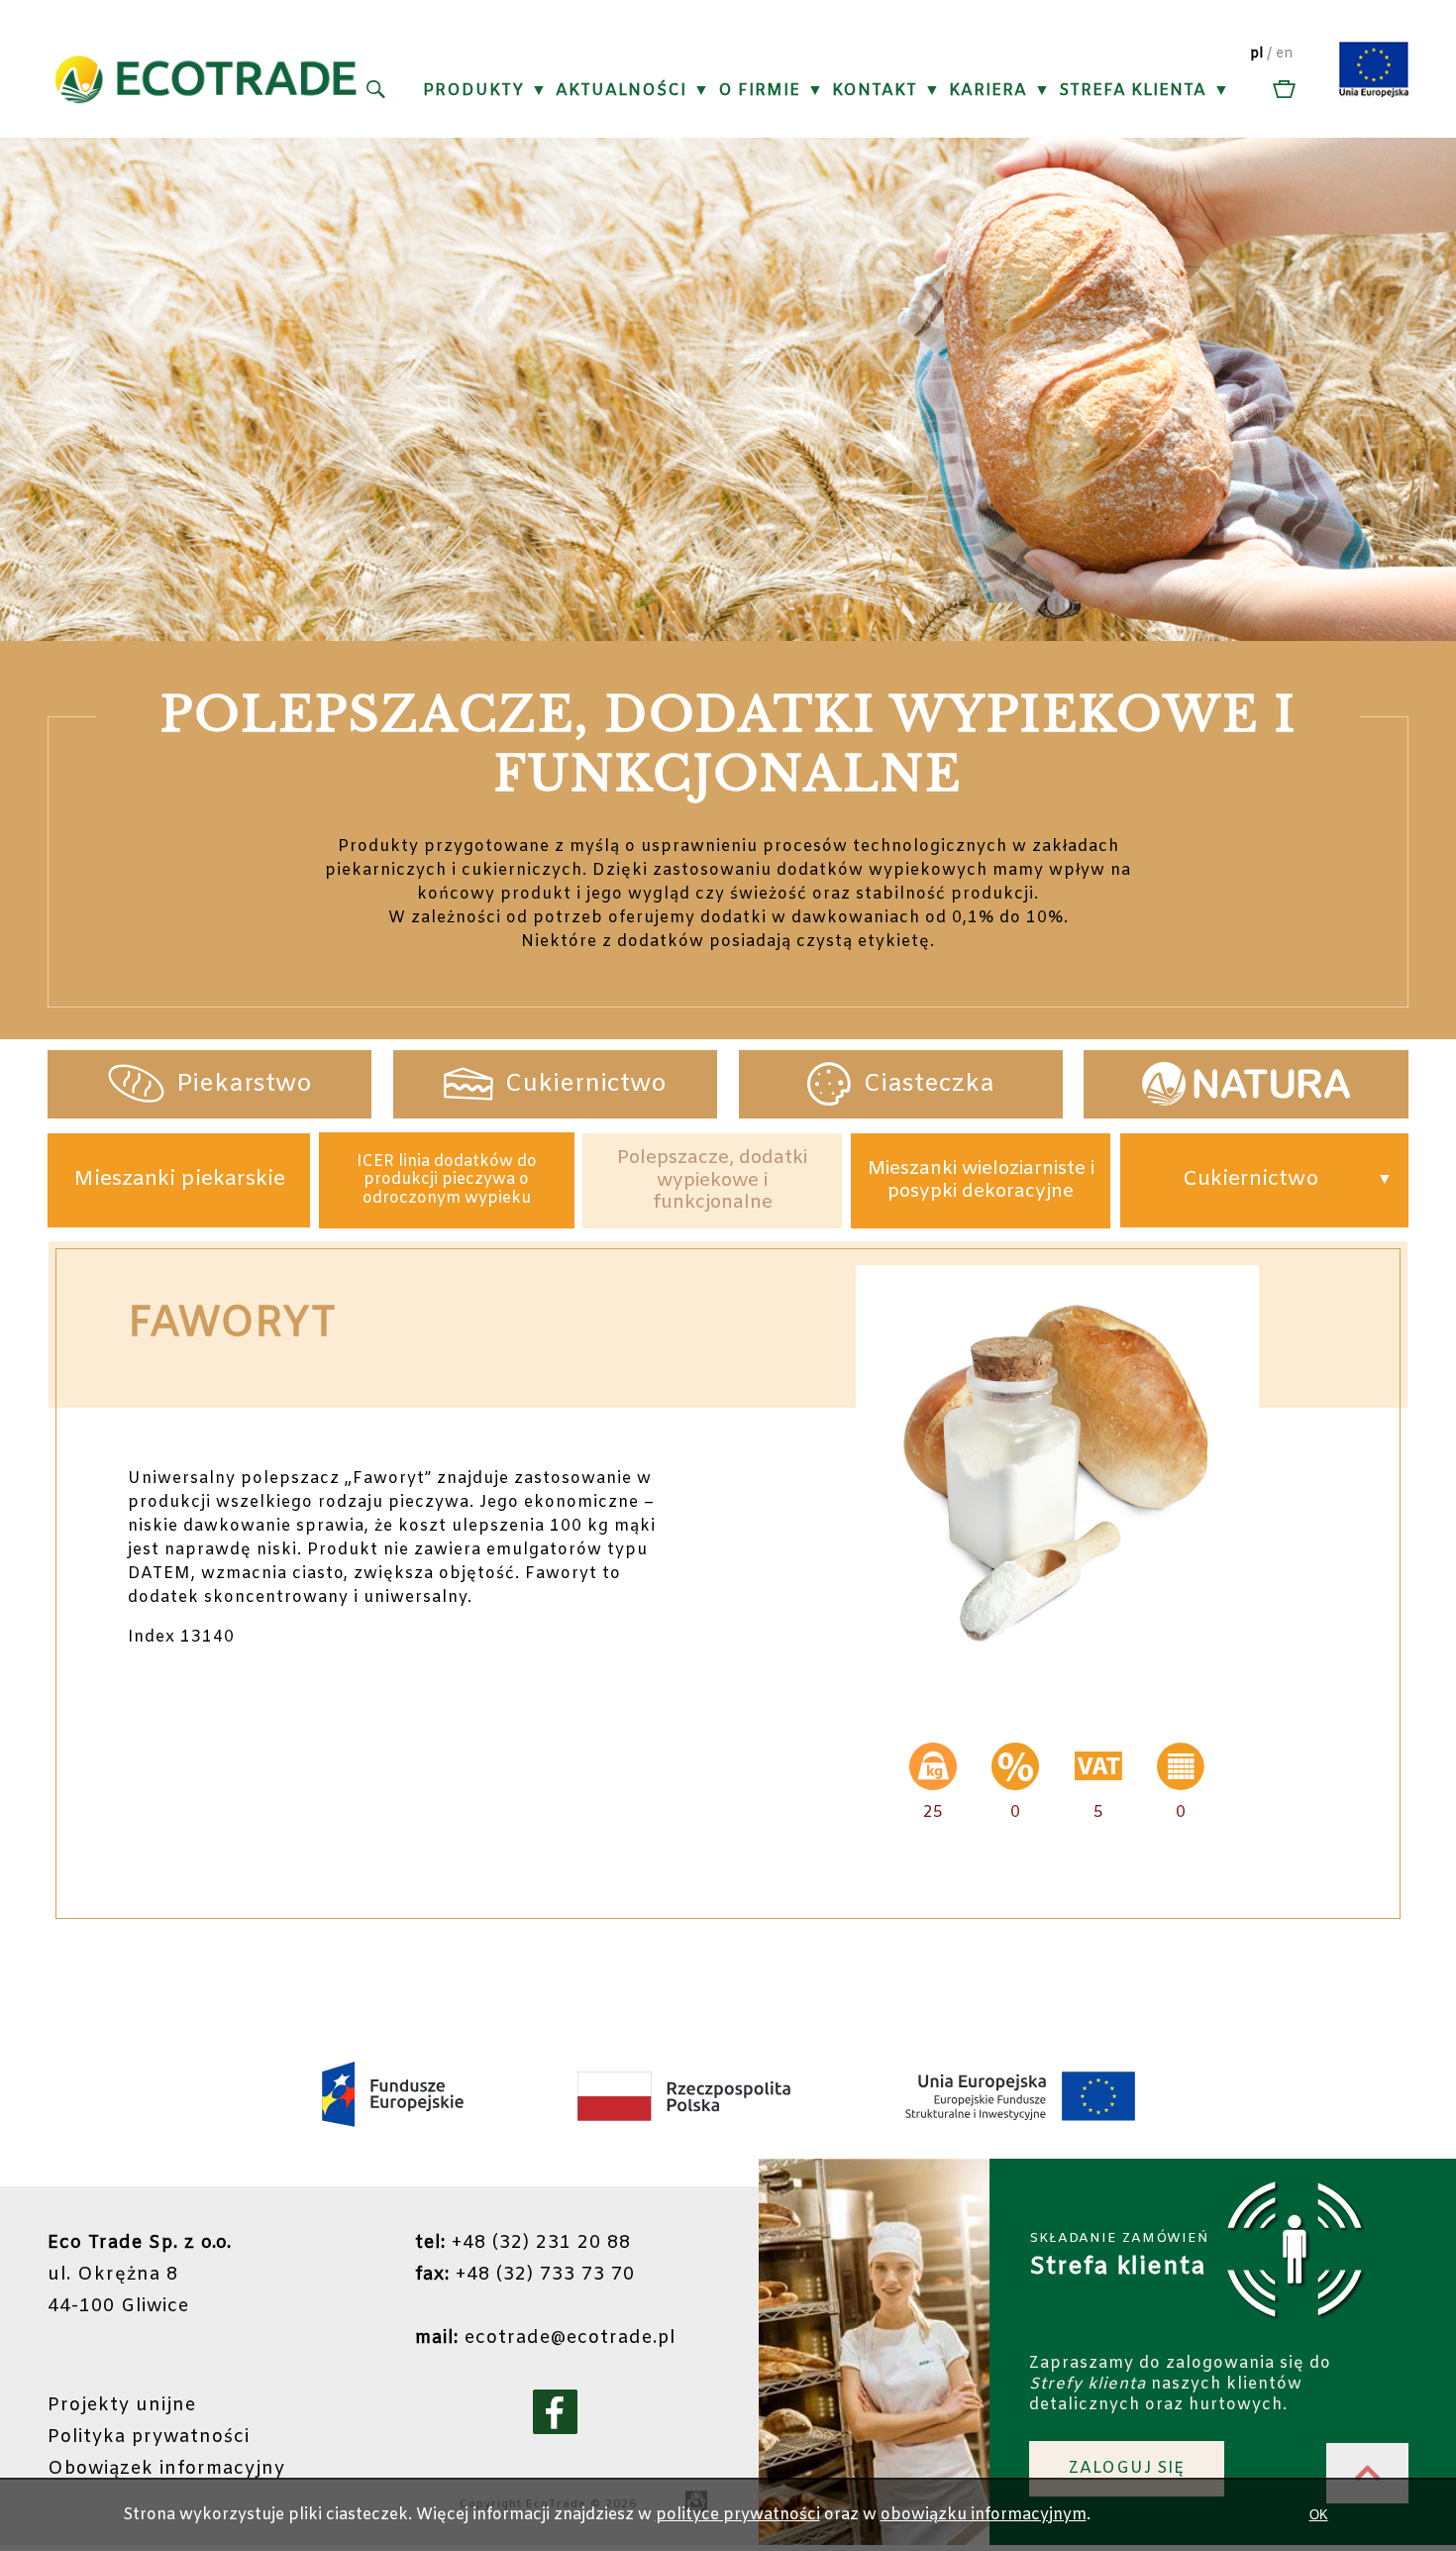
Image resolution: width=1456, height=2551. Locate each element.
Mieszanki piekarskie (179, 1180)
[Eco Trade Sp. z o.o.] (206, 125)
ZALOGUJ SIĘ (1127, 2468)
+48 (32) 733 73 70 (525, 2275)
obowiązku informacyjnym (984, 2515)
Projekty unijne (122, 2405)
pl (1256, 54)
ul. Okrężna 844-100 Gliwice (140, 2275)
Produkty (473, 91)
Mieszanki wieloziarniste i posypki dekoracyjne (981, 1180)
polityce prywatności (738, 2515)
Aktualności (621, 91)
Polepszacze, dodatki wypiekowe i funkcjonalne (712, 1180)
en (1285, 54)
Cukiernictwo (1251, 1180)
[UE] (1374, 94)
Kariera (988, 91)
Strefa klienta (1133, 91)
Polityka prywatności (149, 2437)
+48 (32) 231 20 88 (523, 2243)
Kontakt (875, 91)
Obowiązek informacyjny (166, 2469)
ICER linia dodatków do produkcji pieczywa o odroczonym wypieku (447, 1180)
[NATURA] (1246, 1084)
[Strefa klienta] (1282, 91)
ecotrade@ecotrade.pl (545, 2338)
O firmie (759, 91)
